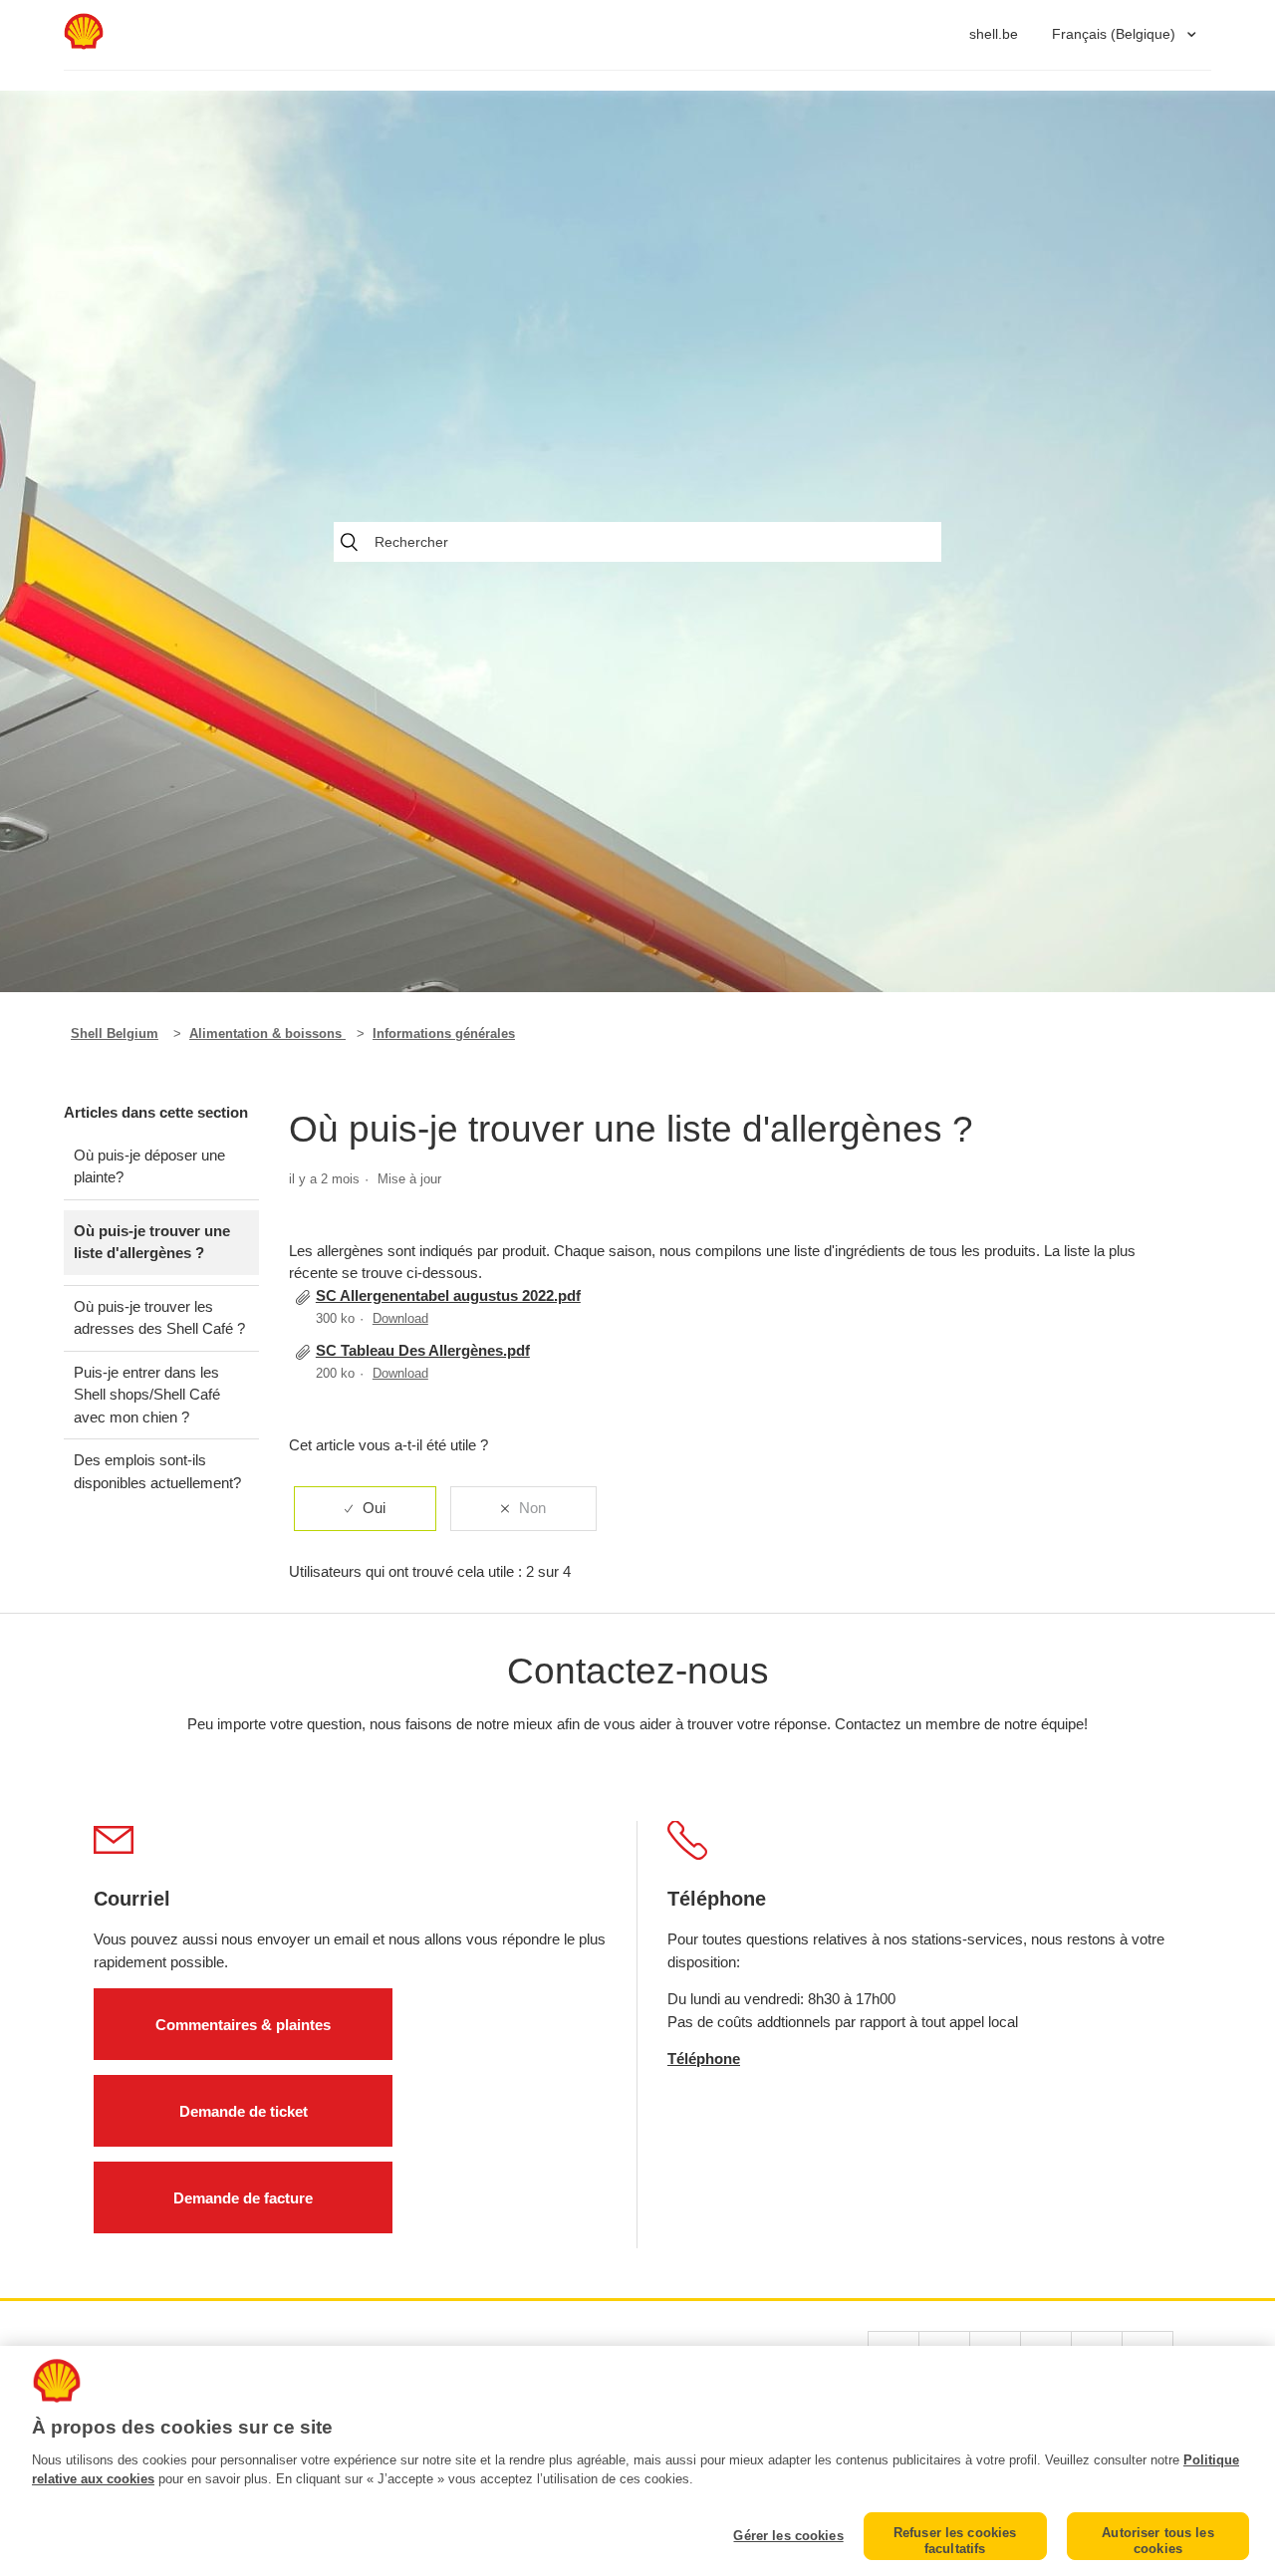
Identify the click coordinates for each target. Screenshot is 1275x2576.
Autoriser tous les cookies (1157, 2541)
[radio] (365, 1509)
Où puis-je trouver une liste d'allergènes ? (152, 1242)
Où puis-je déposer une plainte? (149, 1166)
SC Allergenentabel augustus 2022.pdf (448, 1295)
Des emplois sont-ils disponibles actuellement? (157, 1471)
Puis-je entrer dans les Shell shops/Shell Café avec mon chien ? (147, 1395)
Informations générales (444, 1033)
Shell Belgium (115, 1033)
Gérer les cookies (788, 2536)
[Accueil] (84, 44)
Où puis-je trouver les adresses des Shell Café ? (159, 1318)
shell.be (994, 34)
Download (400, 1318)
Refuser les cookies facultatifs (955, 2541)
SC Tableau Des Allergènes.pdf (423, 1350)
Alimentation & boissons (267, 1033)
